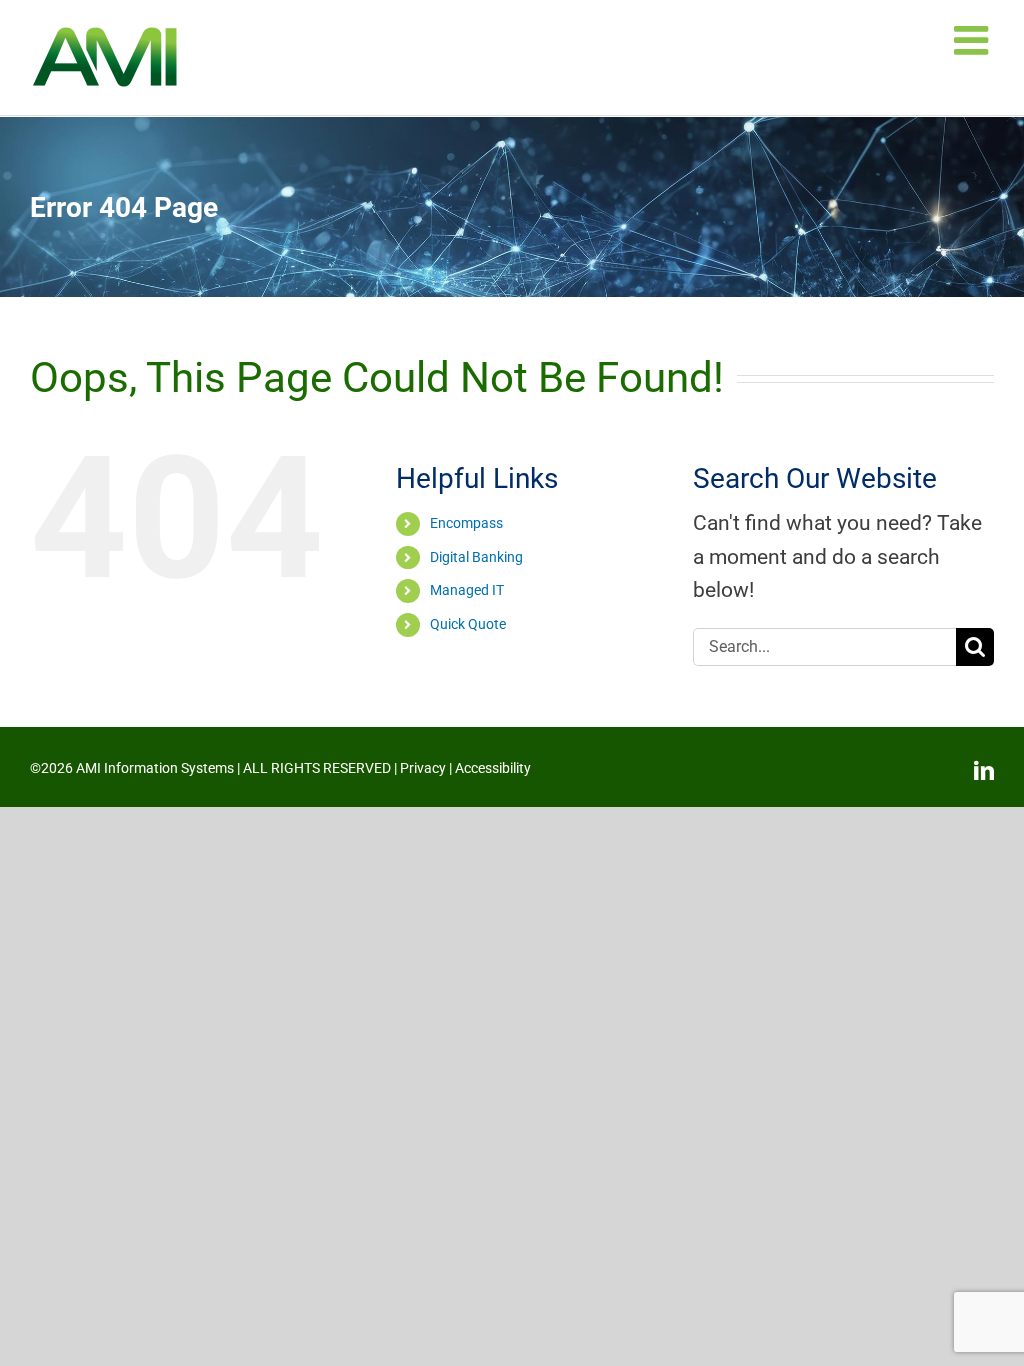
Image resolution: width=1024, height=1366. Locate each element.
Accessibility (493, 768)
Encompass (466, 523)
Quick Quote (468, 624)
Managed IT (467, 590)
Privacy (423, 768)
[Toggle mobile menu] (974, 40)
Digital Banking (476, 557)
